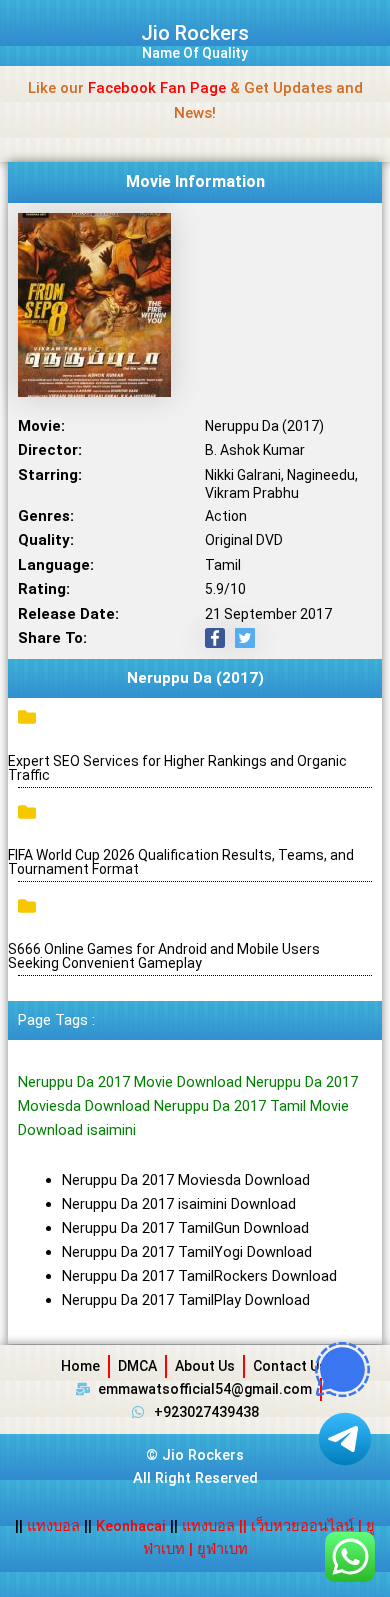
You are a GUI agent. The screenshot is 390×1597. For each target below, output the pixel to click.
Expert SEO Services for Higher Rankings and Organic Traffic (177, 768)
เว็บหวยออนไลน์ (302, 1526)
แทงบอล (55, 1526)
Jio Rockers (195, 33)
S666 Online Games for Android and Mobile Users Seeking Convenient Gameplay (164, 956)
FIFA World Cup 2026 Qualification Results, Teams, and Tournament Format (181, 862)
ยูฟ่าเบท (222, 1549)
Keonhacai (131, 1526)
